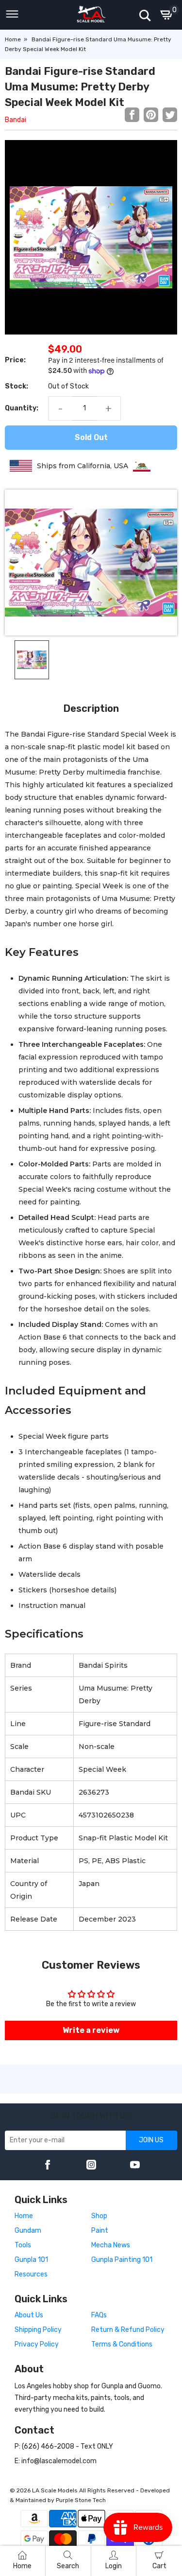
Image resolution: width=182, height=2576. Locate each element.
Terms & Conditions (122, 2344)
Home (13, 39)
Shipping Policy (38, 2330)
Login (114, 2566)
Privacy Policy (37, 2344)
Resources (31, 2274)
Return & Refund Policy (128, 2330)
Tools (23, 2245)
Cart (159, 2566)
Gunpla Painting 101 (122, 2260)
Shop (99, 2216)
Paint (100, 2231)
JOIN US (151, 2140)
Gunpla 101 (31, 2260)
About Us (29, 2315)
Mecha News (111, 2245)
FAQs (99, 2315)
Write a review (91, 2030)
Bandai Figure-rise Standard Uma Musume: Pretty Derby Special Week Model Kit (80, 87)
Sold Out (91, 437)
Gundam (28, 2231)
